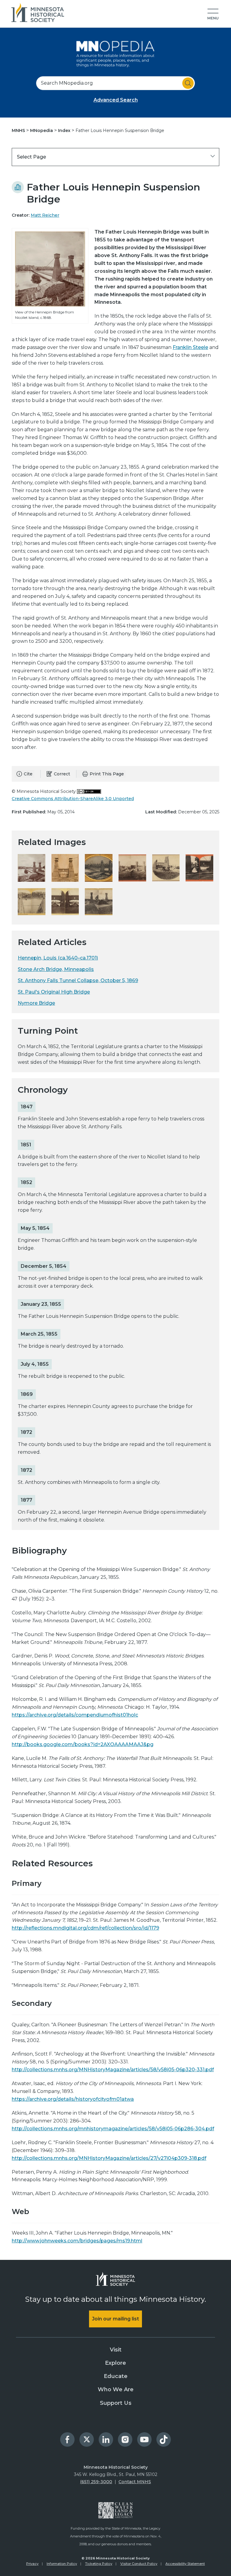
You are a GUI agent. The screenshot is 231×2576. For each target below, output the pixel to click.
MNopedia (42, 130)
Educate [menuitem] (116, 2376)
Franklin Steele (190, 347)
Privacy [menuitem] (32, 2564)
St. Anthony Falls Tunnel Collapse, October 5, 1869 (78, 980)
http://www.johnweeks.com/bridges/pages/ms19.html (77, 2241)
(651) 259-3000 (96, 2482)
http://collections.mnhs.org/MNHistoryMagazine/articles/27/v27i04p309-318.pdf (109, 2158)
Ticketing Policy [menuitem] (99, 2564)
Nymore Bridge (36, 1003)
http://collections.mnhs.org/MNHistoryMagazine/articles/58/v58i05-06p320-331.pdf (113, 2070)
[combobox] (115, 83)
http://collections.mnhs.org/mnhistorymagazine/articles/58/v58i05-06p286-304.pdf (113, 2129)
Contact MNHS (135, 2482)
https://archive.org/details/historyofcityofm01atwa (73, 2099)
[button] (213, 14)
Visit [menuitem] (116, 2350)
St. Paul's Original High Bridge (54, 992)
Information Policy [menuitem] (62, 2564)
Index (65, 130)
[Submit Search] (188, 83)
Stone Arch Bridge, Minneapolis (56, 969)
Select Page (31, 157)
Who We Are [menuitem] (116, 2389)
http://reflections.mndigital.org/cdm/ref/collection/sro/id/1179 (85, 1928)
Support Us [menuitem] (116, 2403)
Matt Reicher (45, 215)
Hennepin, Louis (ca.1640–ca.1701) (58, 958)
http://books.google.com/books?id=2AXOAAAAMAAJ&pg (83, 1744)
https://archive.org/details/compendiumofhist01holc (75, 1715)
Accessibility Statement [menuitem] (185, 2564)
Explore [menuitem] (115, 2363)
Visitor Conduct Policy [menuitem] (139, 2564)
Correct (62, 774)
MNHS (19, 130)
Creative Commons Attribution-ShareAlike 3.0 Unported (73, 799)
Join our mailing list (115, 2319)
